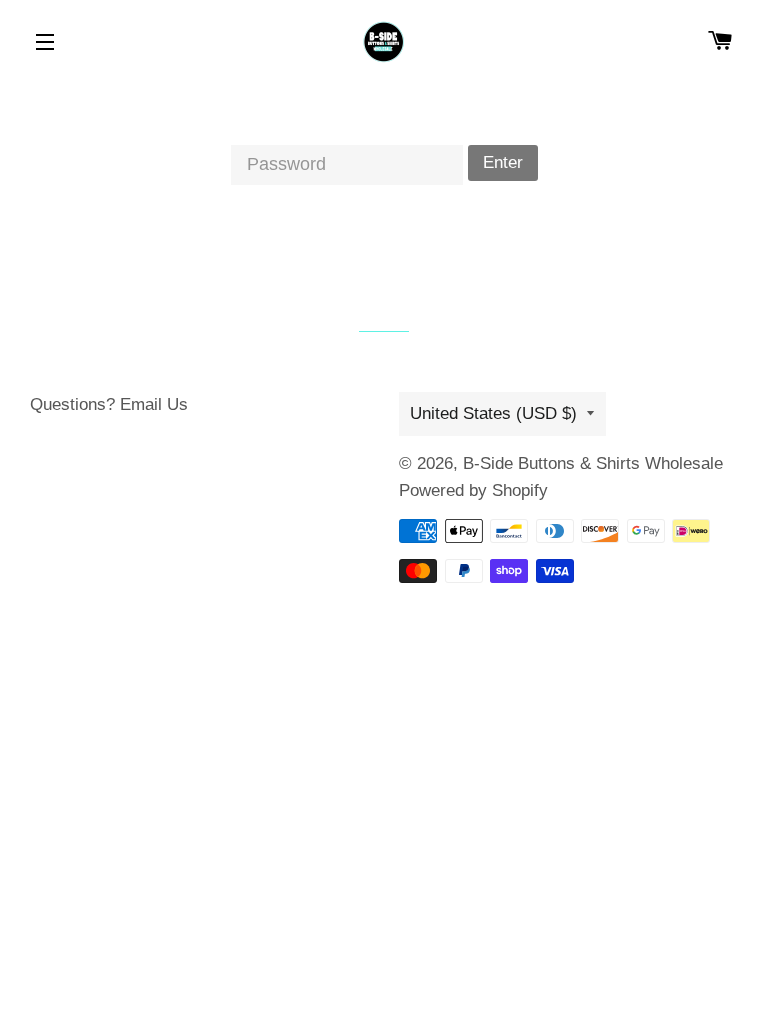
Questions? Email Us (109, 404)
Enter (503, 162)
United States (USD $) (493, 413)
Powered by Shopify (473, 490)
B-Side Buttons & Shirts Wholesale (593, 463)
